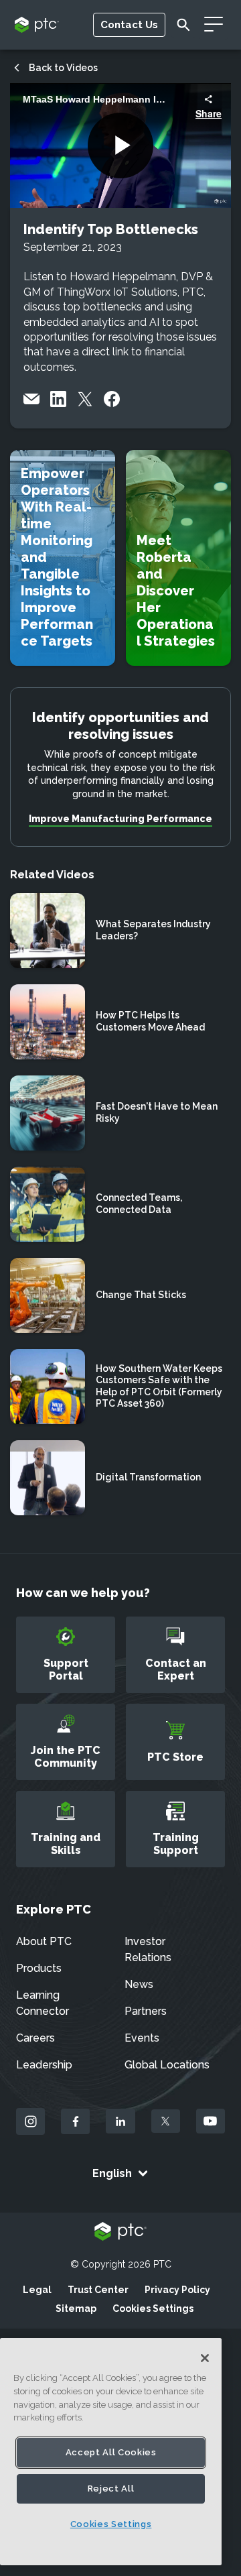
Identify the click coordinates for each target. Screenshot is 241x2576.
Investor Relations (148, 1949)
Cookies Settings (153, 2308)
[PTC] (120, 2232)
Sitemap (76, 2308)
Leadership (44, 2065)
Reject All (111, 2489)
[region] (111, 2452)
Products (39, 1968)
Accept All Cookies (111, 2452)
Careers (35, 2038)
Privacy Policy (177, 2290)
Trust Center (98, 2290)
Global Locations (167, 2065)
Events (142, 2038)
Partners (146, 2011)
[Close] (205, 2358)
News (139, 1984)
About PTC (44, 1941)
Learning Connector (43, 2003)
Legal (37, 2290)
